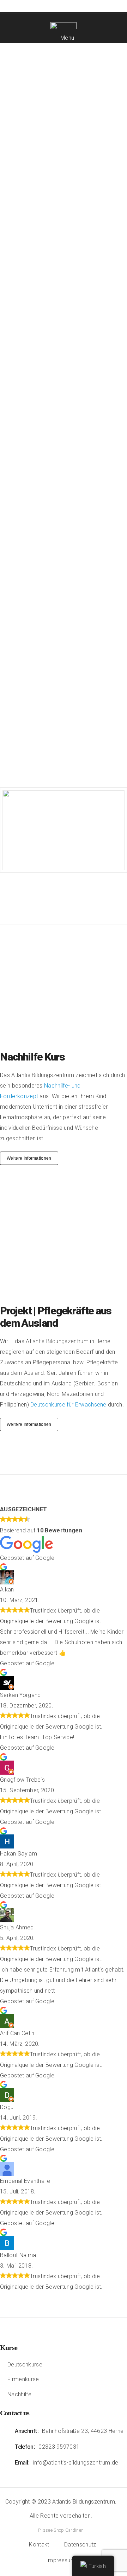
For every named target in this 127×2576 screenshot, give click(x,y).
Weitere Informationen (29, 1158)
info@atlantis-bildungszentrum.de (76, 2463)
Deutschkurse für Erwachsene (68, 1405)
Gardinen (74, 2530)
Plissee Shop (51, 2530)
